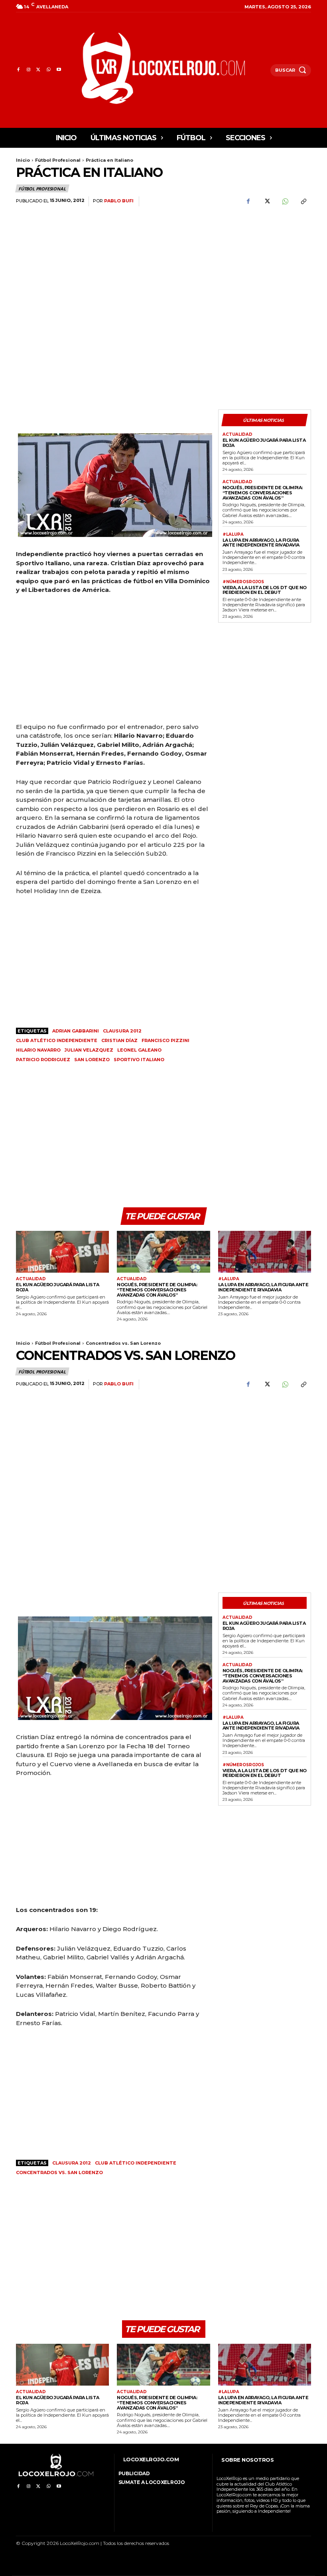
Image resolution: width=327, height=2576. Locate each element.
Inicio (23, 160)
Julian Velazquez (89, 1050)
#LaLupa (233, 535)
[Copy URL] (303, 202)
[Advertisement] (265, 260)
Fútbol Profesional (58, 160)
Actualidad (237, 435)
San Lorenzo (92, 1060)
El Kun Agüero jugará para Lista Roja (264, 443)
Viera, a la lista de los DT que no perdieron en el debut (265, 590)
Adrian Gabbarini (76, 1031)
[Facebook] (18, 70)
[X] (38, 70)
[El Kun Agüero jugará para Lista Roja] (62, 1252)
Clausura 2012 (122, 1031)
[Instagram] (28, 70)
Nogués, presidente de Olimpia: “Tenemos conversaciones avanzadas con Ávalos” (263, 493)
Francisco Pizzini (165, 1040)
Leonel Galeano (139, 1050)
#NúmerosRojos (243, 582)
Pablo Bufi (119, 201)
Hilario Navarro (38, 1050)
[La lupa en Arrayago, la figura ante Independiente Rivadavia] (265, 1252)
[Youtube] (59, 70)
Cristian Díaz (119, 1040)
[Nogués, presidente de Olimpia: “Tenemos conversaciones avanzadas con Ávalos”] (163, 1252)
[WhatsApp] (48, 70)
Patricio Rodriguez (43, 1060)
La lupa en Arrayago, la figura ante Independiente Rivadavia (261, 543)
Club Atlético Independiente (57, 1040)
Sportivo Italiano (139, 1060)
